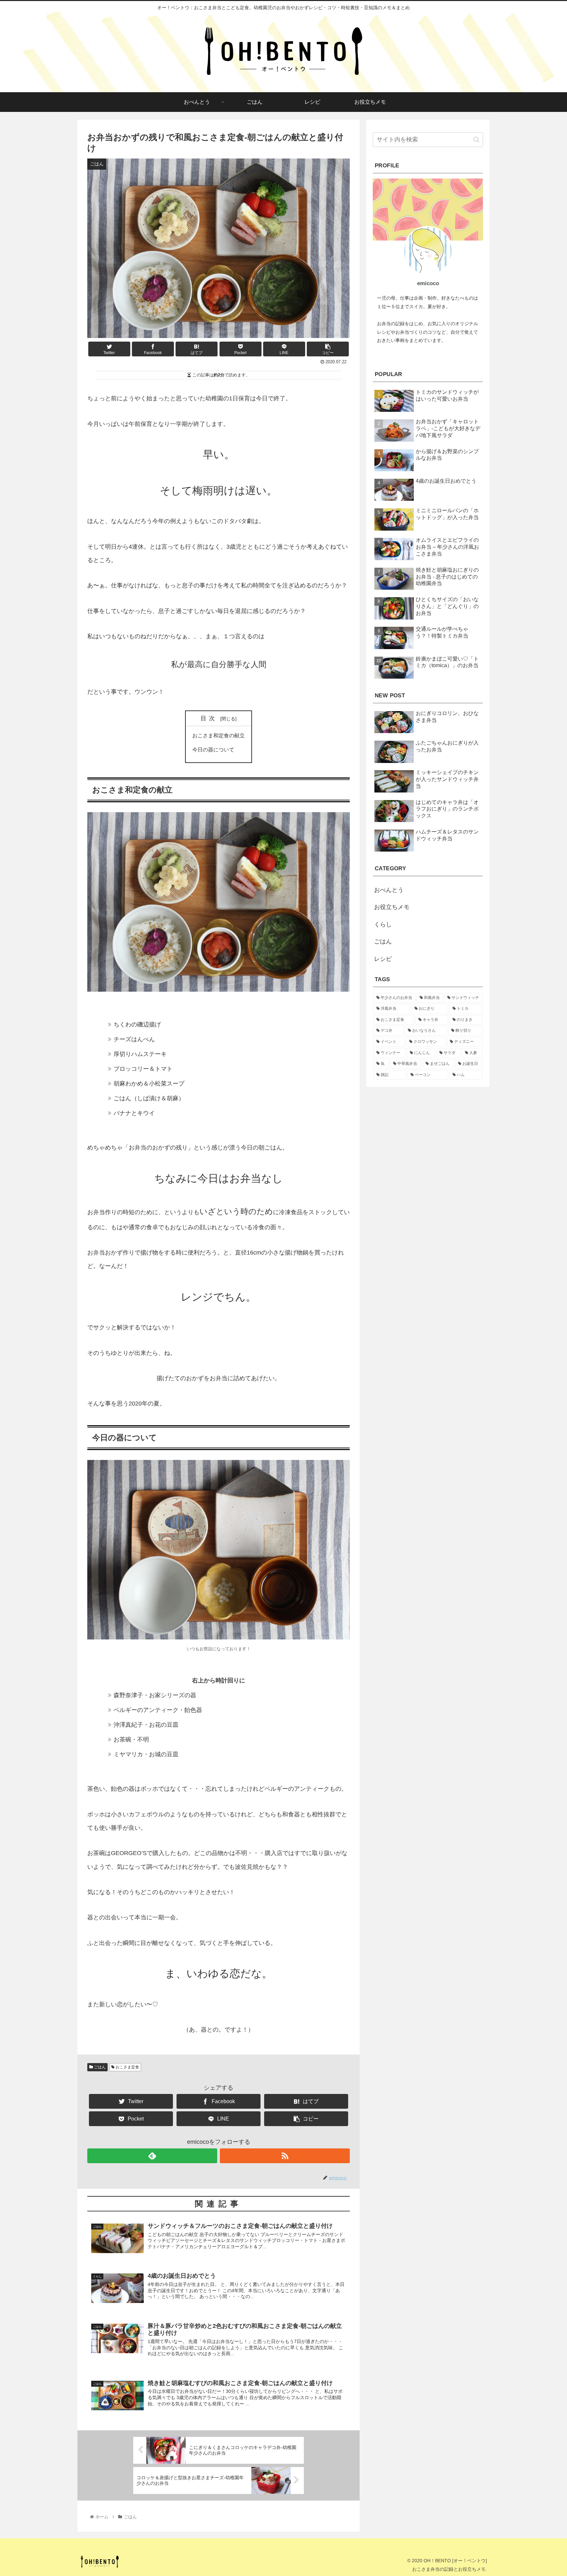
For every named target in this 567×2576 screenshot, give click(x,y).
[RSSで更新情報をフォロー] (285, 2156)
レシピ (383, 959)
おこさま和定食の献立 (219, 735)
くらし (383, 924)
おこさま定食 (127, 2067)
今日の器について (213, 750)
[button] (476, 140)
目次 (209, 718)
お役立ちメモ (392, 907)
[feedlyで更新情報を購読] (152, 2156)
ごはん (99, 2067)
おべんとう (389, 890)
